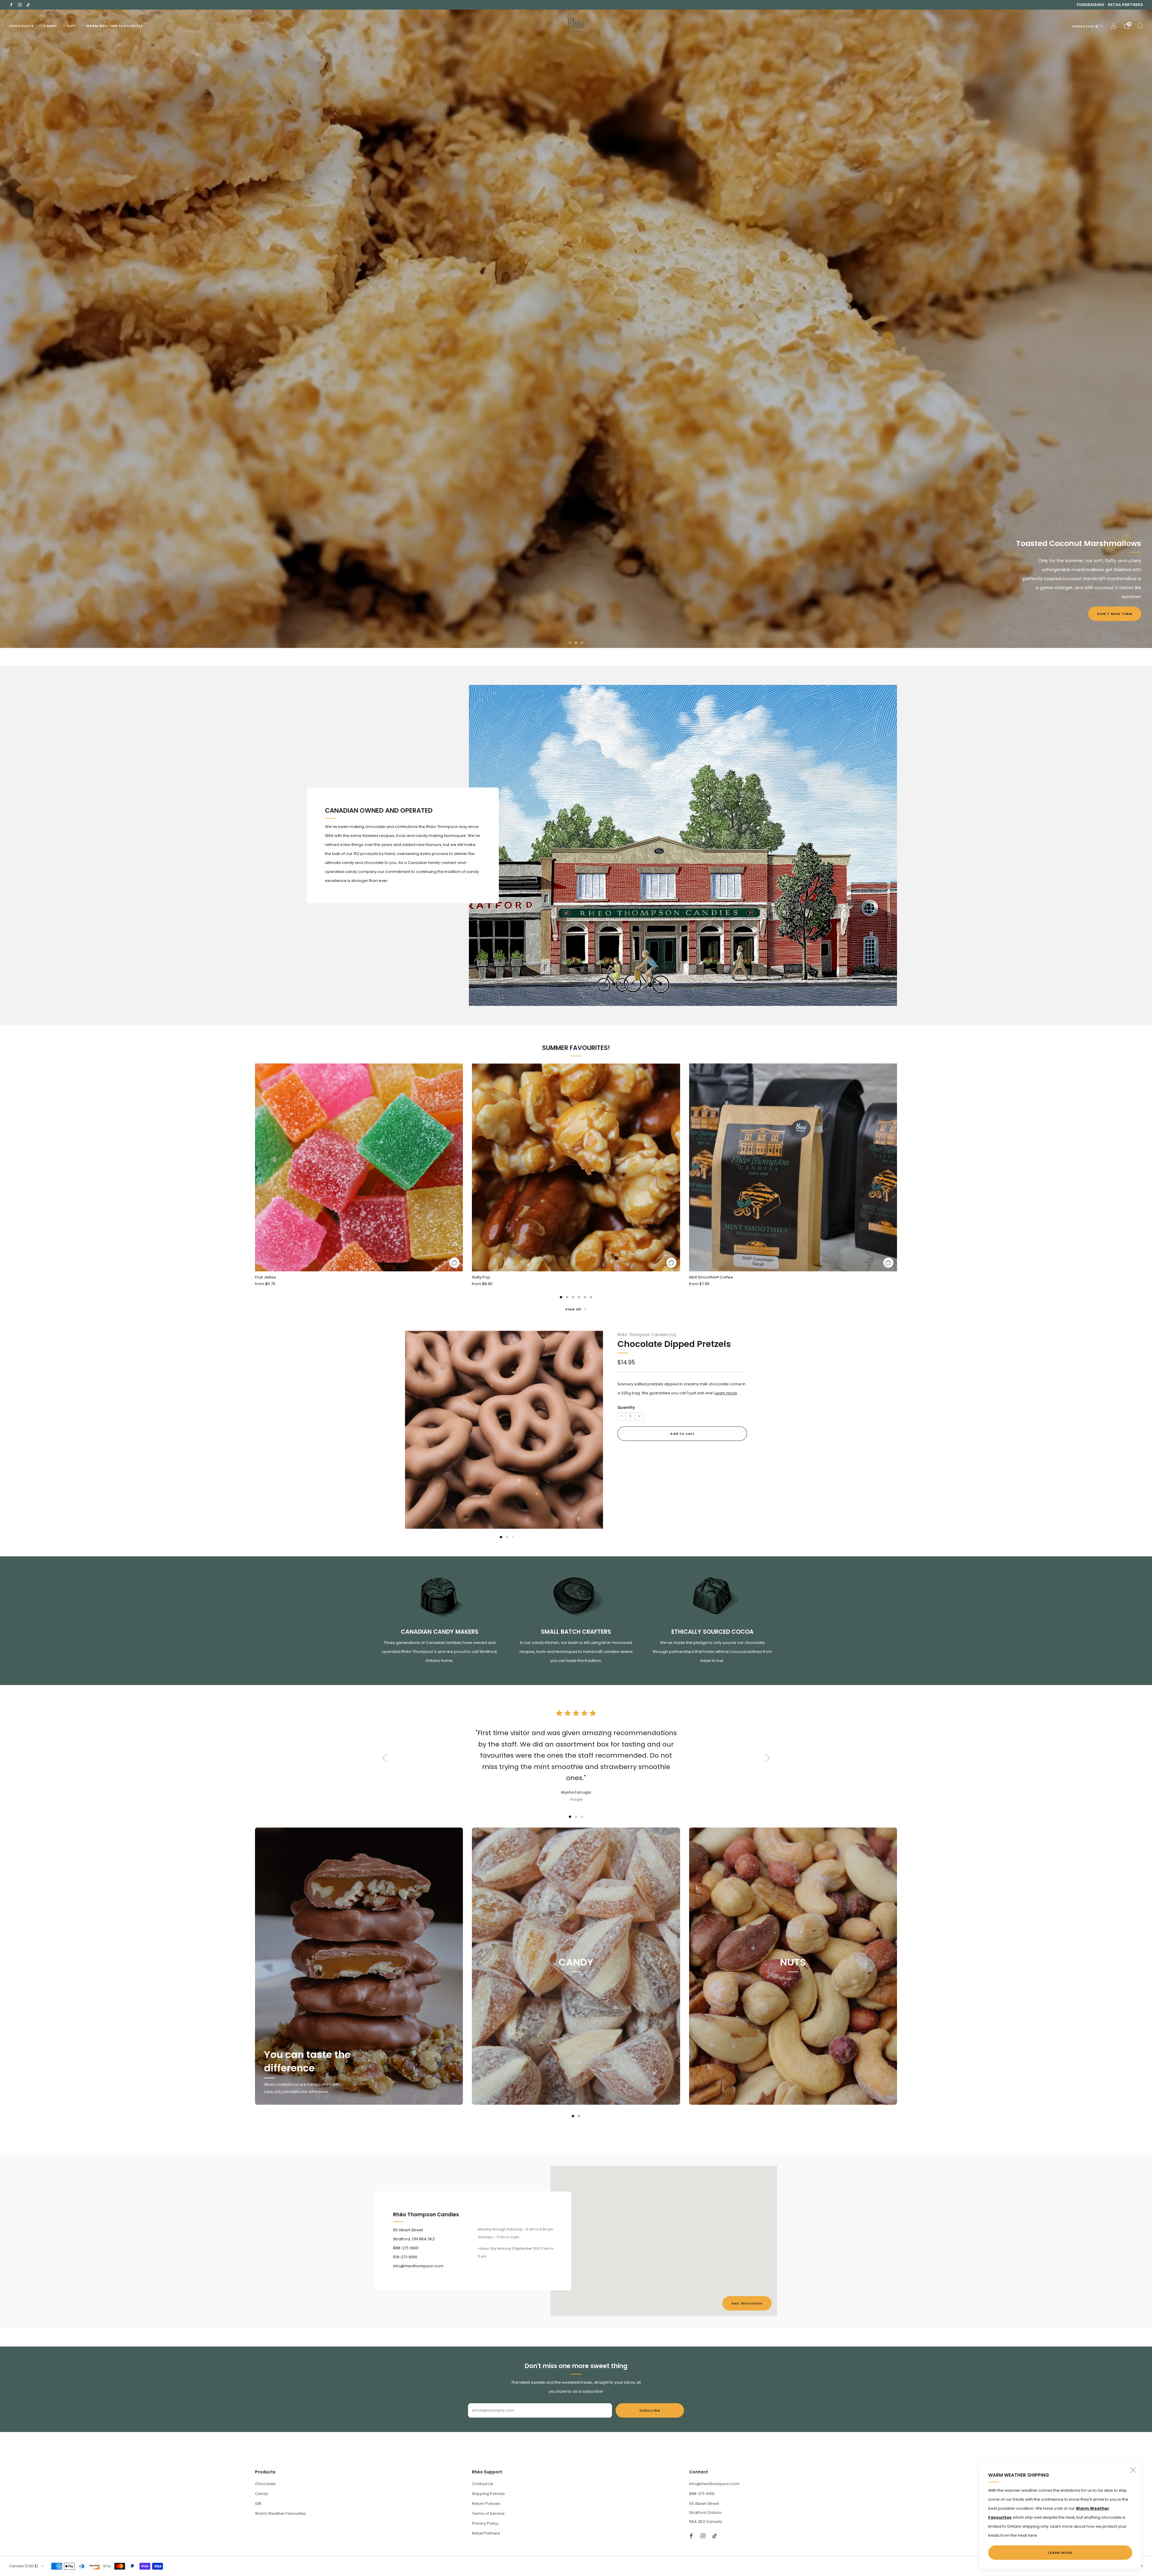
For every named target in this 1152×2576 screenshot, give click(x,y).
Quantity (626, 1407)
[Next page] (897, 1168)
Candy (50, 26)
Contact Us (483, 2484)
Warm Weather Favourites (115, 26)
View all (573, 1309)
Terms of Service (488, 2513)
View (576, 1990)
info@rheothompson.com (714, 2484)
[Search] (1140, 26)
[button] (570, 643)
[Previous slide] (417, 1425)
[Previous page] (255, 1168)
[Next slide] (591, 1425)
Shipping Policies (488, 2494)
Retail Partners (1125, 5)
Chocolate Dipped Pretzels (674, 1344)
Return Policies (486, 2504)
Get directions (747, 2303)
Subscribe (650, 2410)
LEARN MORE (1060, 2553)
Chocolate (21, 26)
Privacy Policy (485, 2523)
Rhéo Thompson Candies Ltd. (647, 1335)
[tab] (561, 1297)
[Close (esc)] (1133, 2470)
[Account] (1114, 26)
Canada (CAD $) (1085, 26)
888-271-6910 (702, 2494)
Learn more (726, 1393)
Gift (72, 26)
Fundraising (1090, 5)
